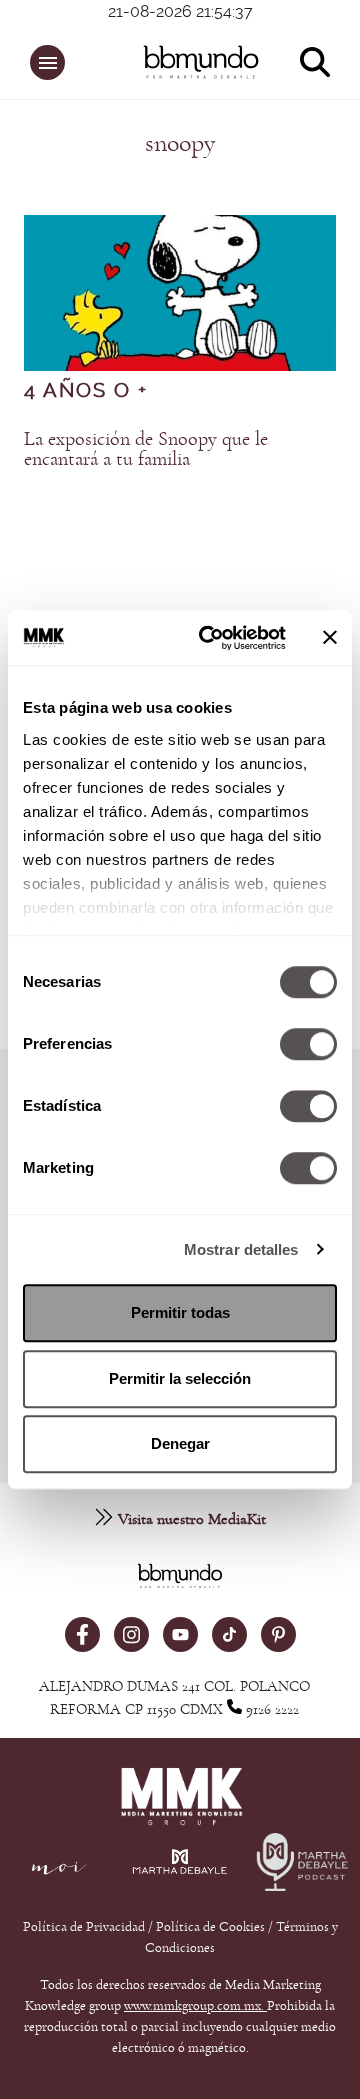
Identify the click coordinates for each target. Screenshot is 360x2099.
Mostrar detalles (241, 1249)
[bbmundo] (190, 62)
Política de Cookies (210, 1927)
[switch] (308, 1044)
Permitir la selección (180, 1378)
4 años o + (86, 391)
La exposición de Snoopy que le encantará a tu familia (146, 449)
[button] (47, 62)
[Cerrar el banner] (330, 638)
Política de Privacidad (85, 1927)
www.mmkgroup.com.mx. (195, 2006)
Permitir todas (180, 1312)
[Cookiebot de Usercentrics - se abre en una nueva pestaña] (211, 638)
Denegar (180, 1443)
